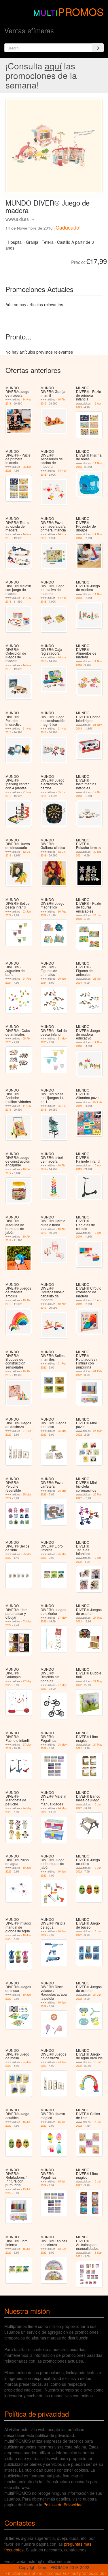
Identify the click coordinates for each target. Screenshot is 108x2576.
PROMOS (81, 11)
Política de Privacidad (63, 2505)
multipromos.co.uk (87, 2573)
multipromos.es (53, 2573)
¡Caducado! (67, 227)
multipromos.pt (22, 2573)
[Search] (98, 48)
